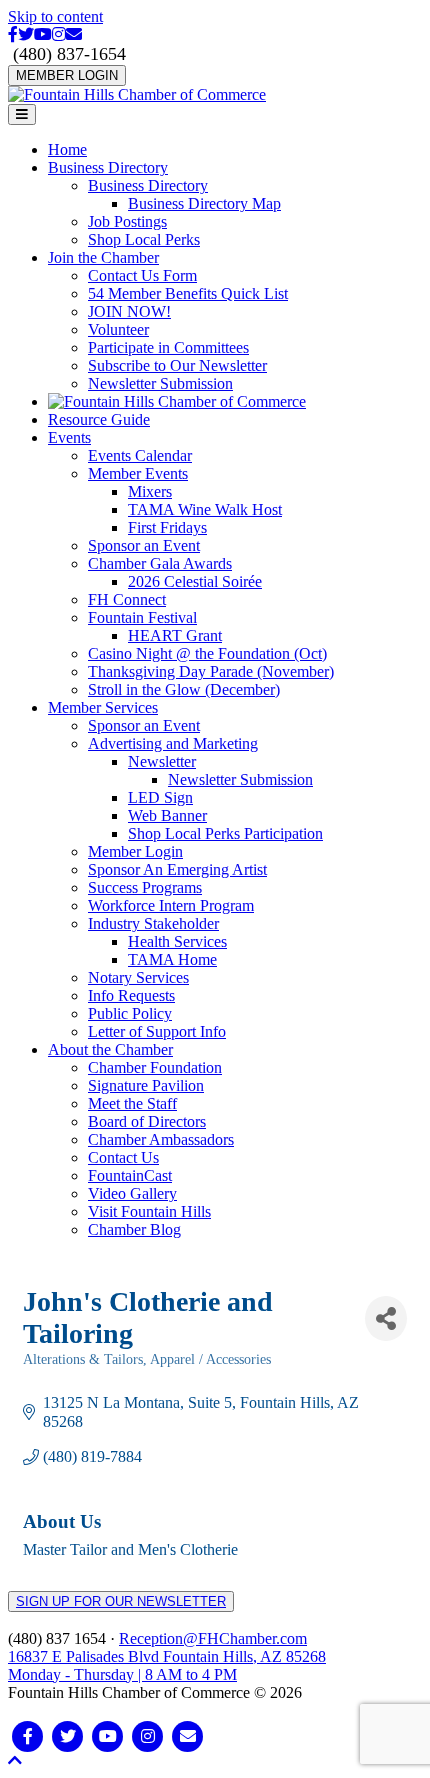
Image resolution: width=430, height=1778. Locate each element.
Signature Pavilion (146, 1085)
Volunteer (118, 329)
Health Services (177, 941)
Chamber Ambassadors (161, 1139)
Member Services (103, 707)
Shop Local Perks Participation (225, 833)
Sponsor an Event (144, 545)
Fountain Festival (142, 617)
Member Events (138, 473)
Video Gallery (132, 1193)
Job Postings (127, 221)
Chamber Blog (134, 1229)
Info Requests (131, 995)
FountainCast (130, 1175)
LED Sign (160, 797)
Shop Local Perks (144, 239)
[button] (15, 1760)
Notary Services (138, 977)
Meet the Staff (132, 1103)
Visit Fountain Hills (149, 1211)
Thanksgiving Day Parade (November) (211, 671)
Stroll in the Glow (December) (184, 689)
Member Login (135, 851)
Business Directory (108, 167)
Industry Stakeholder (153, 923)
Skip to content (55, 16)
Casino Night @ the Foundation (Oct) (207, 653)
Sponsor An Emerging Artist (177, 869)
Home (67, 149)
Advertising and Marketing (173, 743)
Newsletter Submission (160, 383)
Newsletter (162, 761)
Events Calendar (140, 455)
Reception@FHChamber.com (213, 1638)
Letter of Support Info (157, 1031)
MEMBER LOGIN (67, 75)
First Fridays (167, 527)
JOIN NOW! (129, 311)
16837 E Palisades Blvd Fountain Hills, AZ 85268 (167, 1665)
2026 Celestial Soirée (195, 581)
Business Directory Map (204, 203)
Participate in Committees (168, 347)
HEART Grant (175, 635)
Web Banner (167, 815)
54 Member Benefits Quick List (188, 293)
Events (69, 437)
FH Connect (127, 599)
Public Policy (130, 1013)
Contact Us (123, 1157)
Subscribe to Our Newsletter (177, 365)
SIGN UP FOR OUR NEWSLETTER (121, 1601)
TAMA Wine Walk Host (205, 509)
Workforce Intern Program (171, 905)
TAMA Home (172, 959)
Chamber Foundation (155, 1067)
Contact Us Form (142, 275)
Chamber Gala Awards (160, 563)
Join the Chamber (103, 257)
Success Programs (145, 887)
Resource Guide (99, 419)
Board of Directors (147, 1121)
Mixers (150, 491)
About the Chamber (110, 1049)
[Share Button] (386, 1318)
